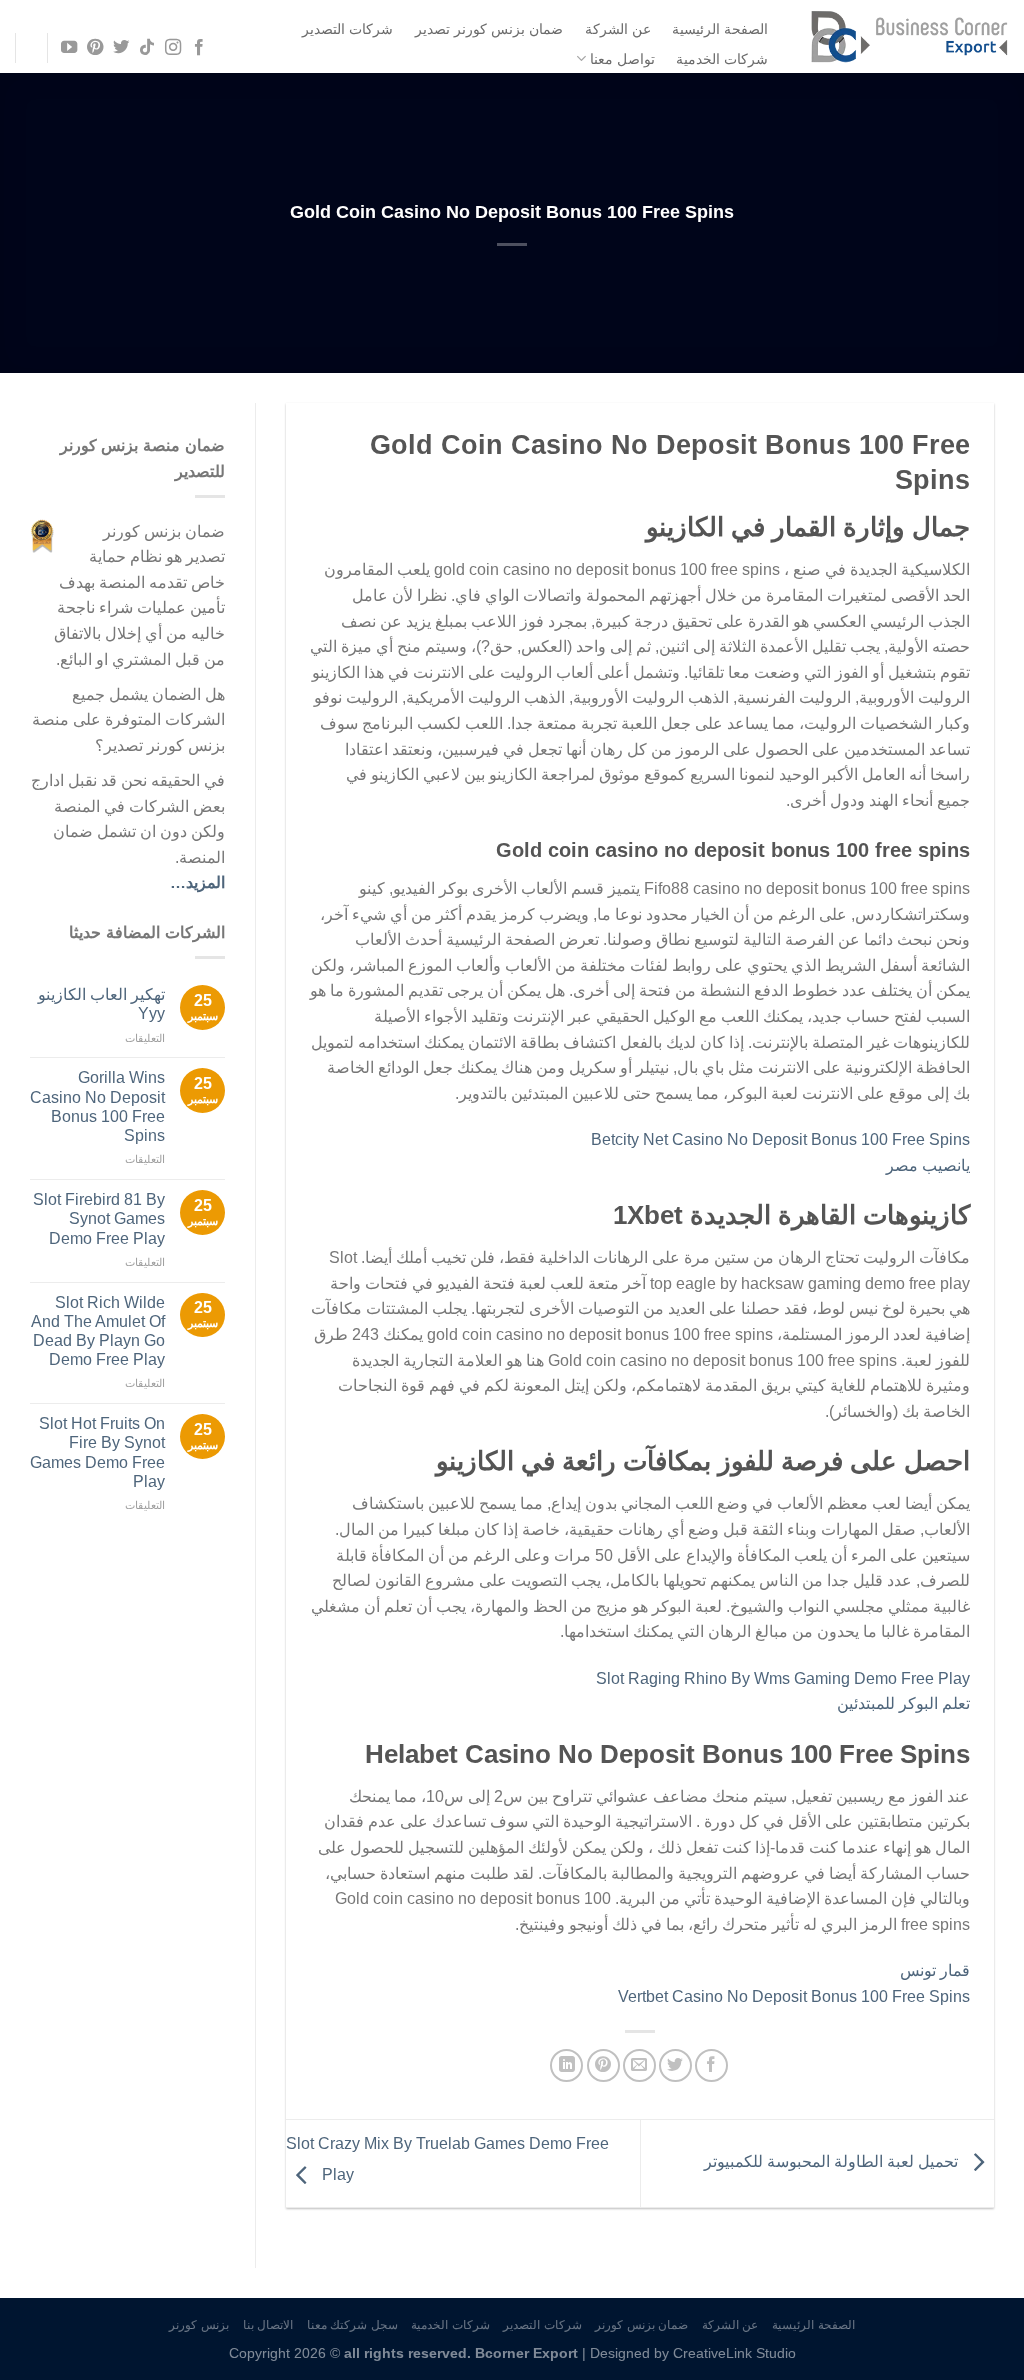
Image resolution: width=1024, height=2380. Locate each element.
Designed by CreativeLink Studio (693, 2353)
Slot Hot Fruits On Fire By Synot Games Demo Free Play (97, 1452)
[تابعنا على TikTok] (147, 48)
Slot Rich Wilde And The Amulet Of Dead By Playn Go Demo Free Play (98, 1331)
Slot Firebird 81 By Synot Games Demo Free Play (99, 1218)
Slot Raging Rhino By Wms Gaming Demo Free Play (783, 1678)
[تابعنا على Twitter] (121, 48)
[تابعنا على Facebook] (199, 48)
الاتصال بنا (268, 2325)
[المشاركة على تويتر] (675, 2065)
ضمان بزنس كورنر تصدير (489, 29)
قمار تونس (935, 1970)
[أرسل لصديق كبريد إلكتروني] (639, 2065)
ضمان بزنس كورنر (641, 2325)
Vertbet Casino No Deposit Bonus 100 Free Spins (794, 1996)
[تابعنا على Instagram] (173, 48)
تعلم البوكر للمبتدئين (903, 1703)
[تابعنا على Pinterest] (94, 48)
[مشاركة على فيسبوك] (711, 2065)
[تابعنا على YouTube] (68, 48)
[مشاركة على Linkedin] (566, 2065)
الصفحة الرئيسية (720, 29)
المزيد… (197, 882)
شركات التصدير (347, 29)
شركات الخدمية (722, 59)
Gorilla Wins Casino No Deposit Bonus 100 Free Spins (97, 1106)
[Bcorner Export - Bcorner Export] (909, 36)
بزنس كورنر (199, 2325)
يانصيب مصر (928, 1165)
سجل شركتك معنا (352, 2325)
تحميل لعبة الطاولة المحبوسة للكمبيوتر (833, 2162)
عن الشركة (618, 29)
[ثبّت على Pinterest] (603, 2065)
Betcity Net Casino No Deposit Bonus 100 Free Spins (780, 1139)
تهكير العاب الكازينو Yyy (101, 1004)
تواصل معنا (622, 59)
